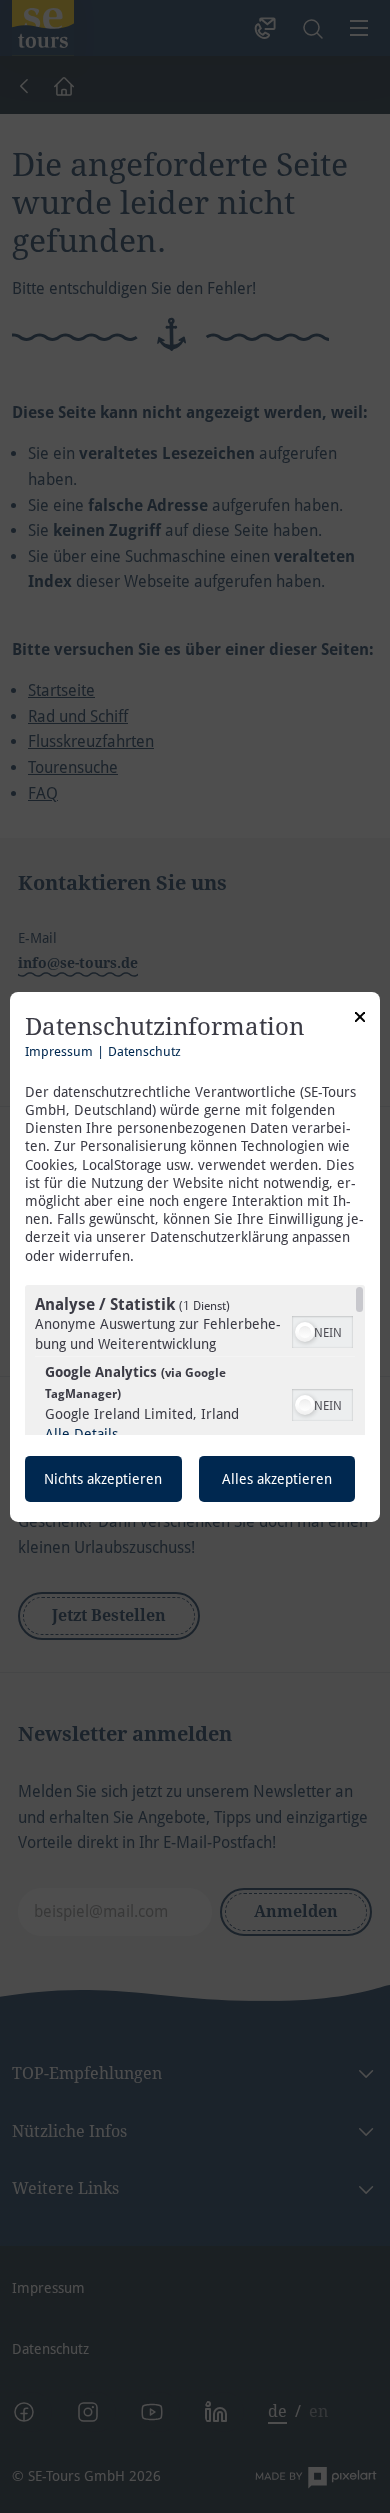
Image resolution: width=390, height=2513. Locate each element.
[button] (305, 1332)
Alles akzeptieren (277, 1479)
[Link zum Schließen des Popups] (360, 1019)
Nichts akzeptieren (103, 1479)
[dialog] (195, 1256)
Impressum (59, 1051)
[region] (195, 1360)
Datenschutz (144, 1051)
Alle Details (81, 1434)
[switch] (322, 1330)
